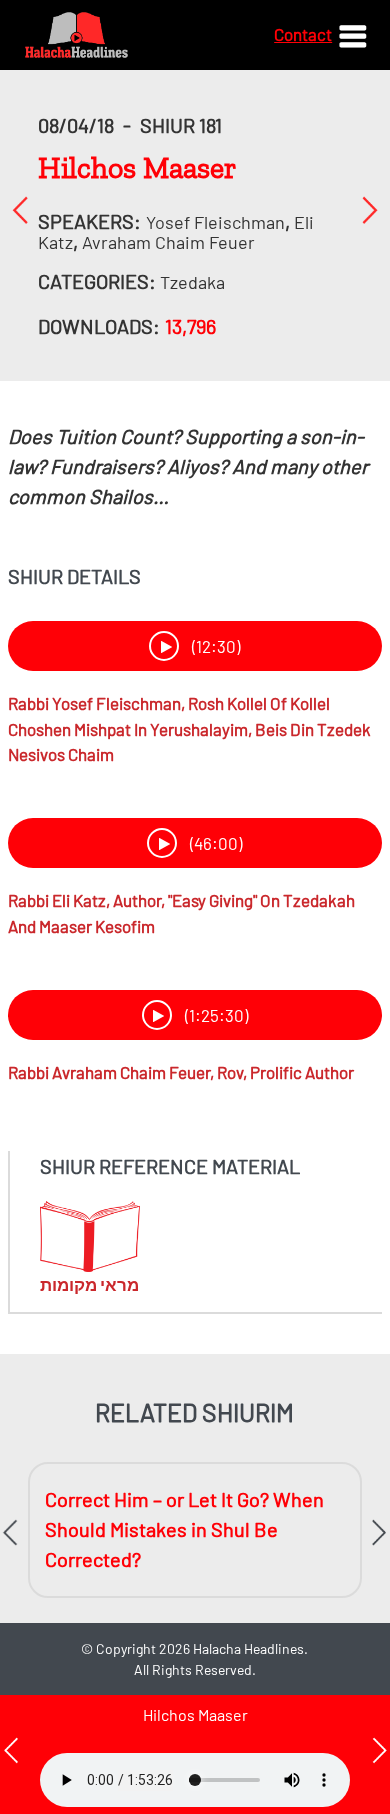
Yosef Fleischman (215, 222)
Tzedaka (192, 282)
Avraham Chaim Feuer (168, 242)
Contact (303, 34)
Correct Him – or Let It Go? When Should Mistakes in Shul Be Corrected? (184, 1529)
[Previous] (20, 209)
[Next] (369, 209)
